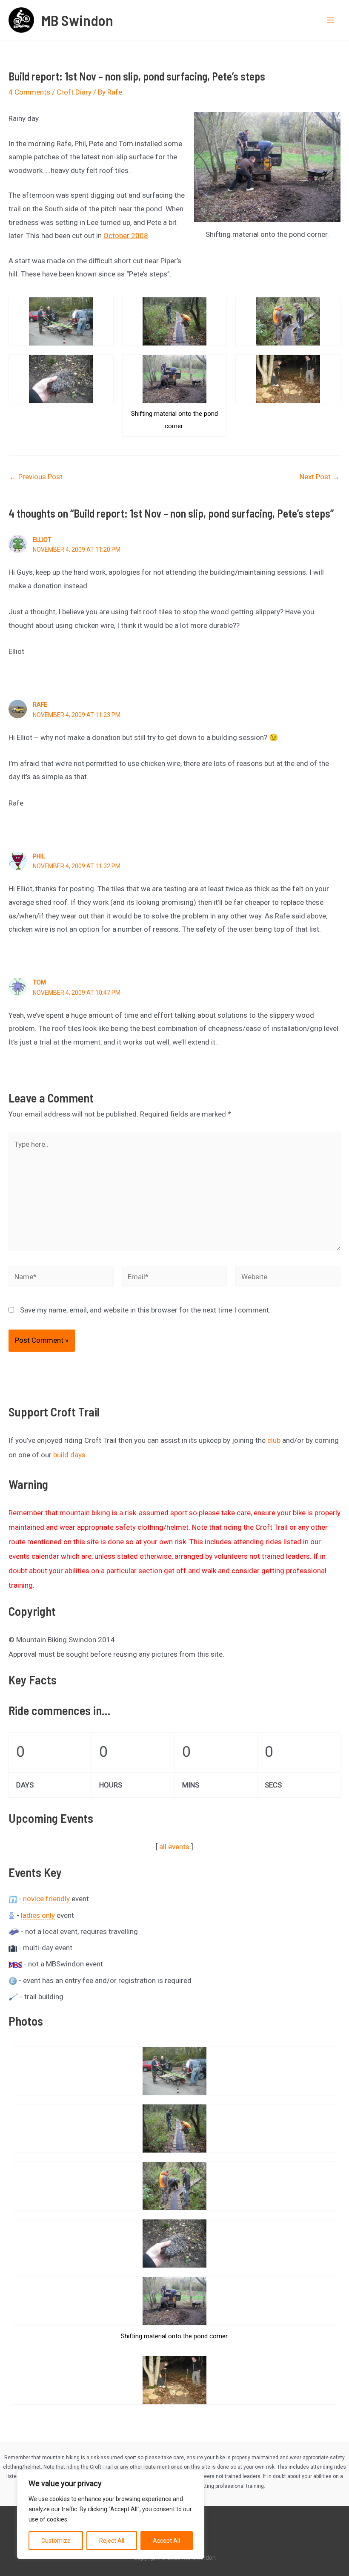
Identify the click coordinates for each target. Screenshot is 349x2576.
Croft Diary (74, 92)
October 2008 (126, 236)
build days (69, 1455)
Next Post (320, 477)
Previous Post (36, 477)
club (274, 1440)
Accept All (166, 2541)
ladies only (38, 1915)
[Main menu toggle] (331, 20)
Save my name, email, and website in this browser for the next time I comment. (145, 1310)
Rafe (40, 705)
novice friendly (46, 1899)
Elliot (42, 540)
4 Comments (29, 92)
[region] (111, 2514)
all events (174, 1847)
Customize (56, 2541)
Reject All (112, 2541)
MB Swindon (77, 20)
